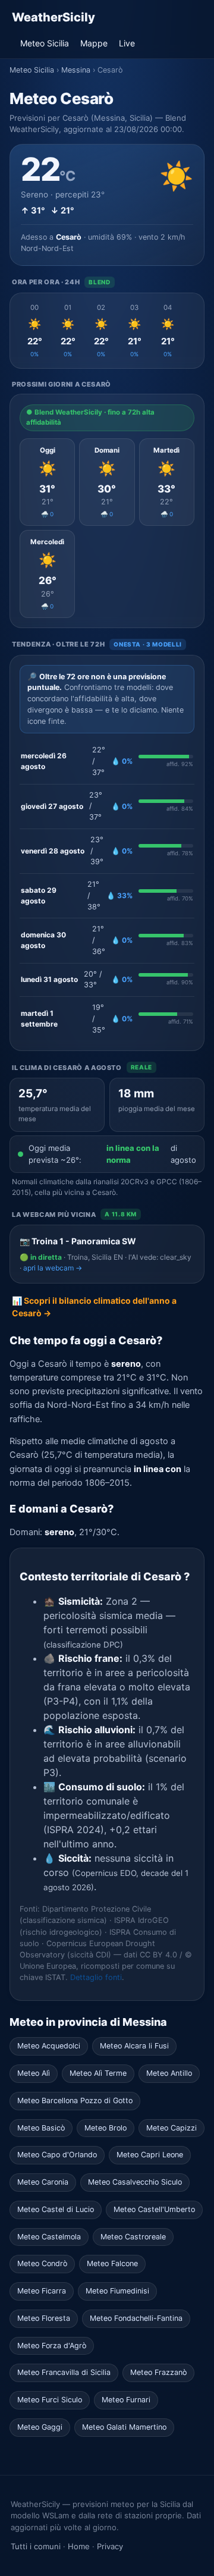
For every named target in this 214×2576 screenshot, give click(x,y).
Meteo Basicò (41, 2128)
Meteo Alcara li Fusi (134, 2046)
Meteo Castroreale (133, 2237)
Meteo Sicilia (45, 43)
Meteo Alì (34, 2073)
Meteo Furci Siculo (50, 2400)
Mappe (94, 43)
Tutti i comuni (36, 2546)
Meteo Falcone (112, 2263)
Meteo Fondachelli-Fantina (136, 2318)
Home (79, 2546)
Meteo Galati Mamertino (124, 2427)
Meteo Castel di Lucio (56, 2209)
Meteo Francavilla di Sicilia (64, 2372)
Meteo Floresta (44, 2318)
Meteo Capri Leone (150, 2155)
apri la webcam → (53, 1268)
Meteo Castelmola (49, 2237)
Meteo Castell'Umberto (154, 2209)
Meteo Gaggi (40, 2427)
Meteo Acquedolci (49, 2046)
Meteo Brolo (106, 2128)
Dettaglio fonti (96, 1977)
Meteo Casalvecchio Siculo (135, 2182)
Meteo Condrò (42, 2263)
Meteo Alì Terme (98, 2073)
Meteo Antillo (169, 2073)
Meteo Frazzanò (158, 2372)
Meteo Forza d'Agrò (52, 2346)
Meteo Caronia (43, 2182)
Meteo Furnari (126, 2400)
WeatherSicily (53, 17)
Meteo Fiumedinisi (117, 2291)
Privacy (110, 2546)
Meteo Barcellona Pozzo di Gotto (75, 2100)
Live (127, 43)
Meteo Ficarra (42, 2291)
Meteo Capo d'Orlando (57, 2155)
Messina (76, 70)
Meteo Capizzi (171, 2128)
